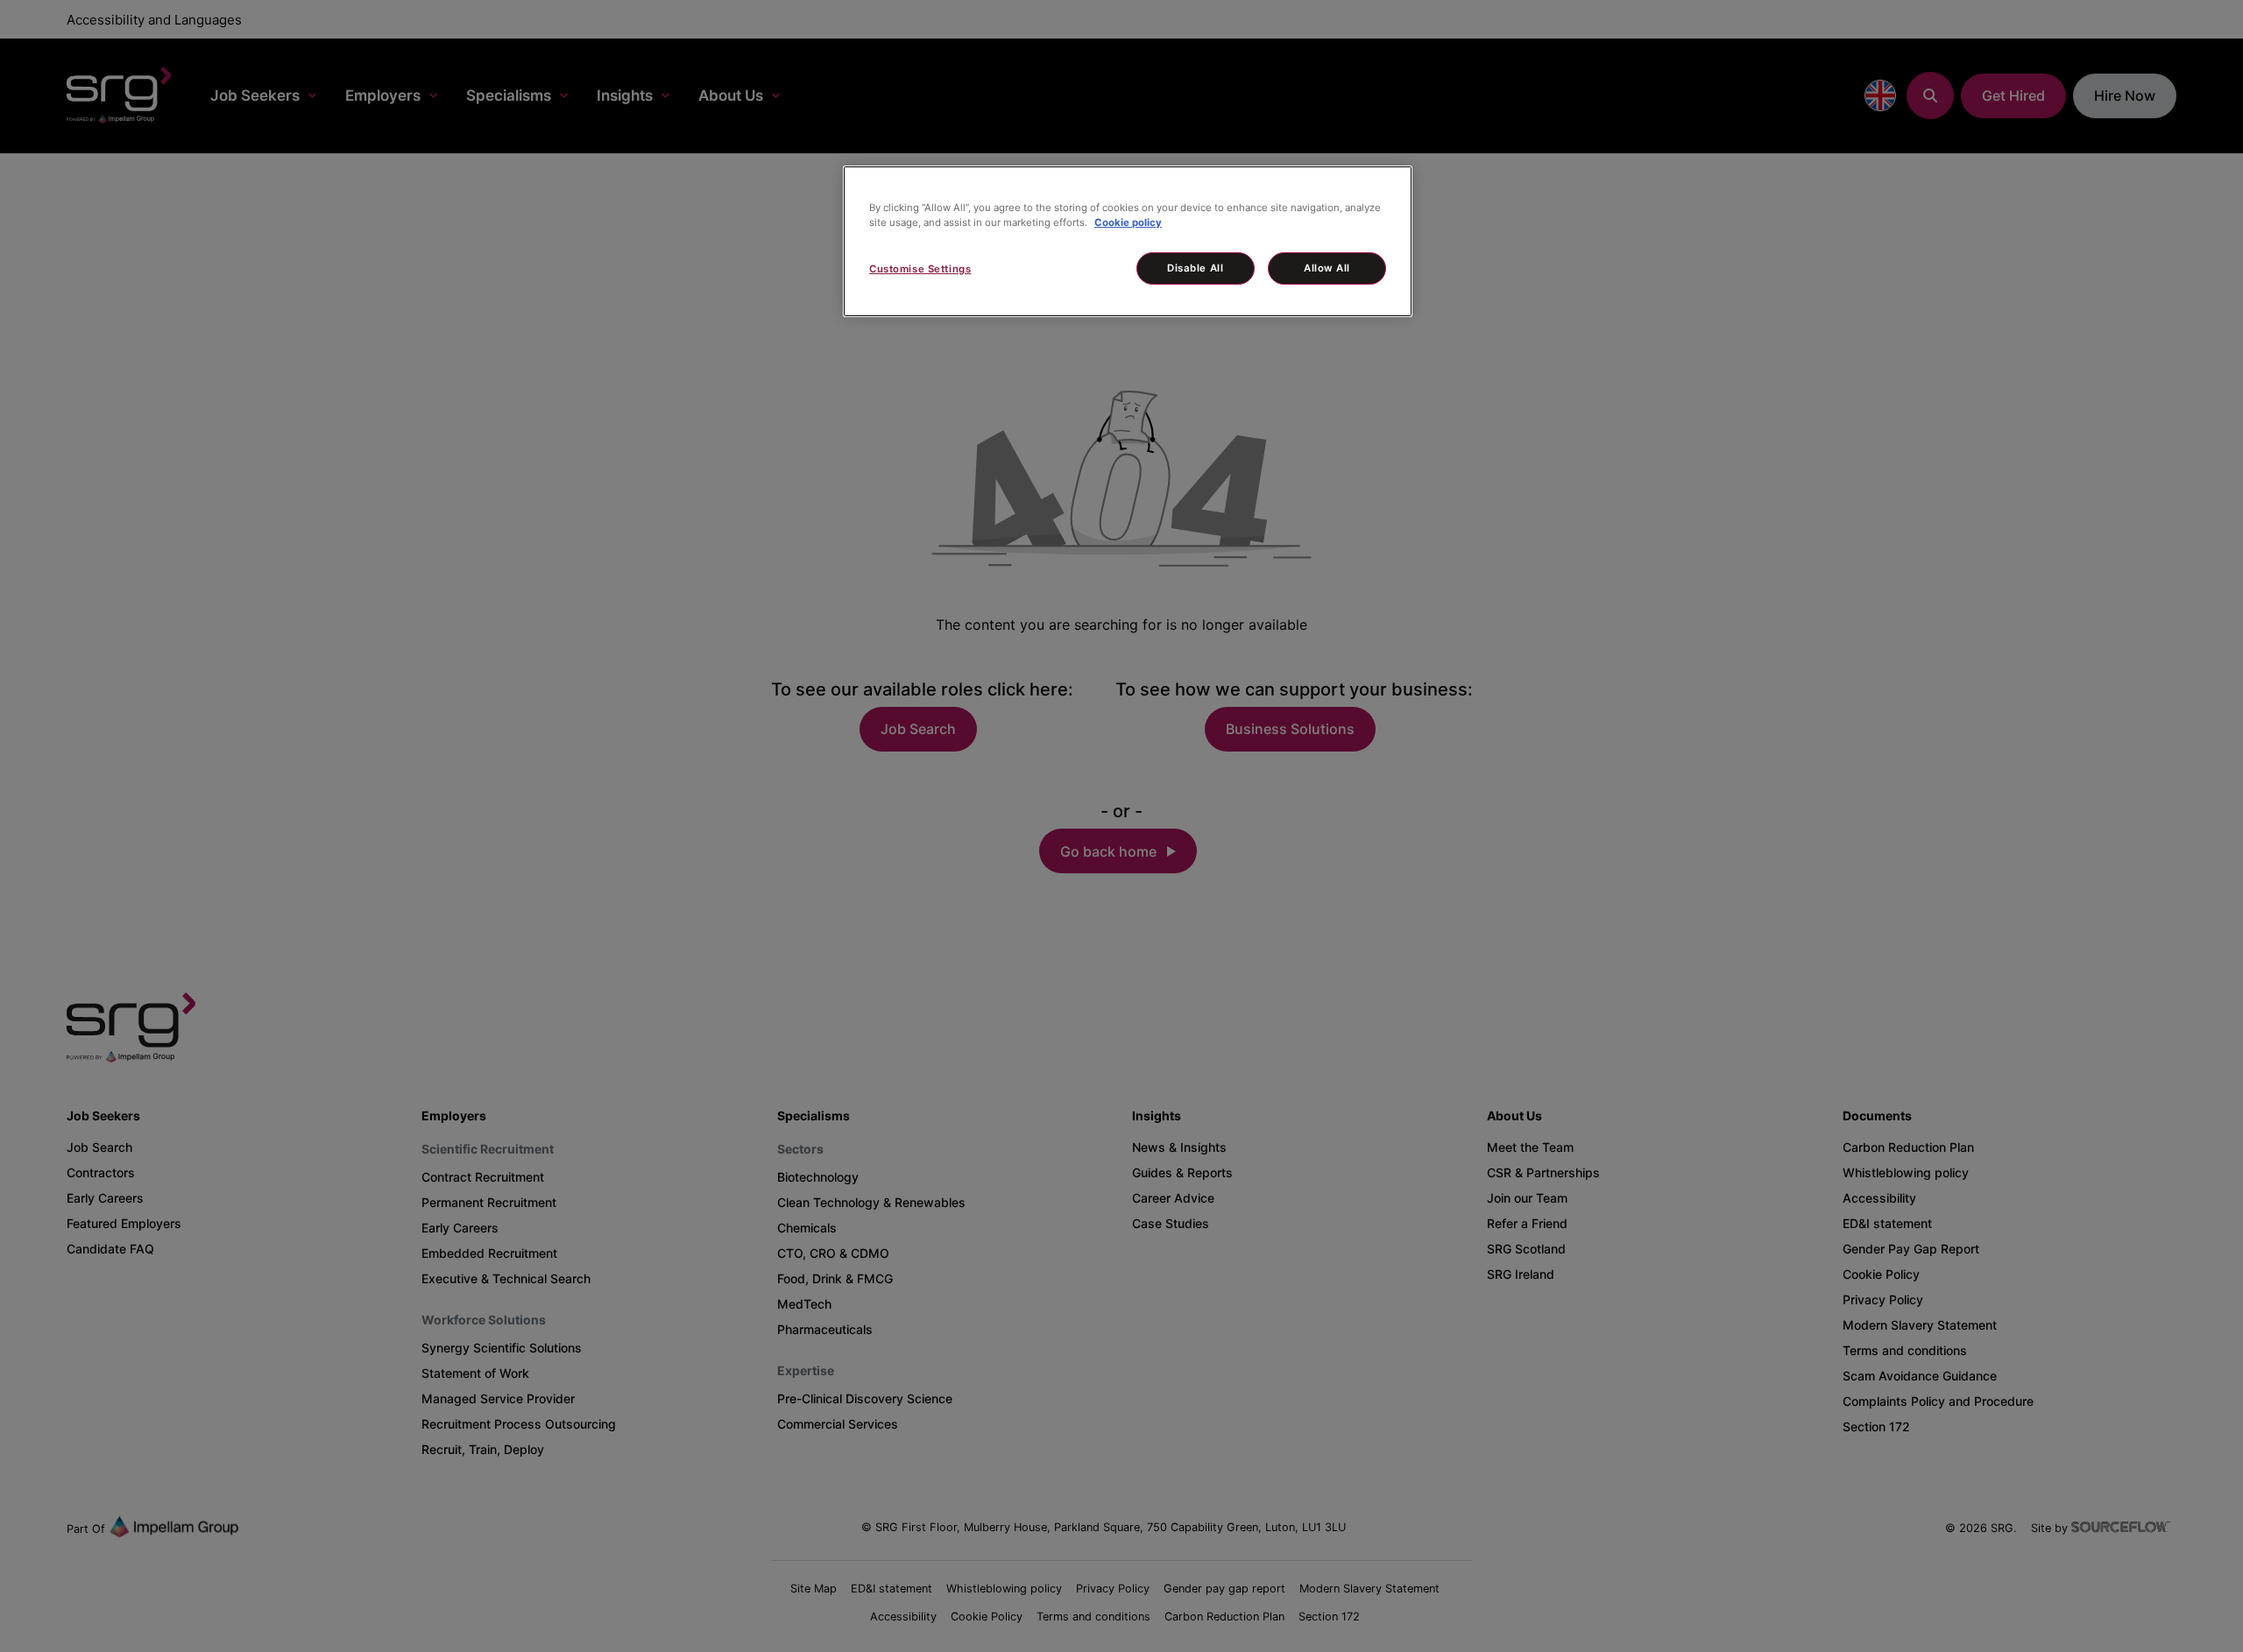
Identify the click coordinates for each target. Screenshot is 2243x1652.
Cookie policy (1128, 222)
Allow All (1327, 268)
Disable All (1195, 268)
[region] (1128, 241)
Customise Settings (920, 269)
